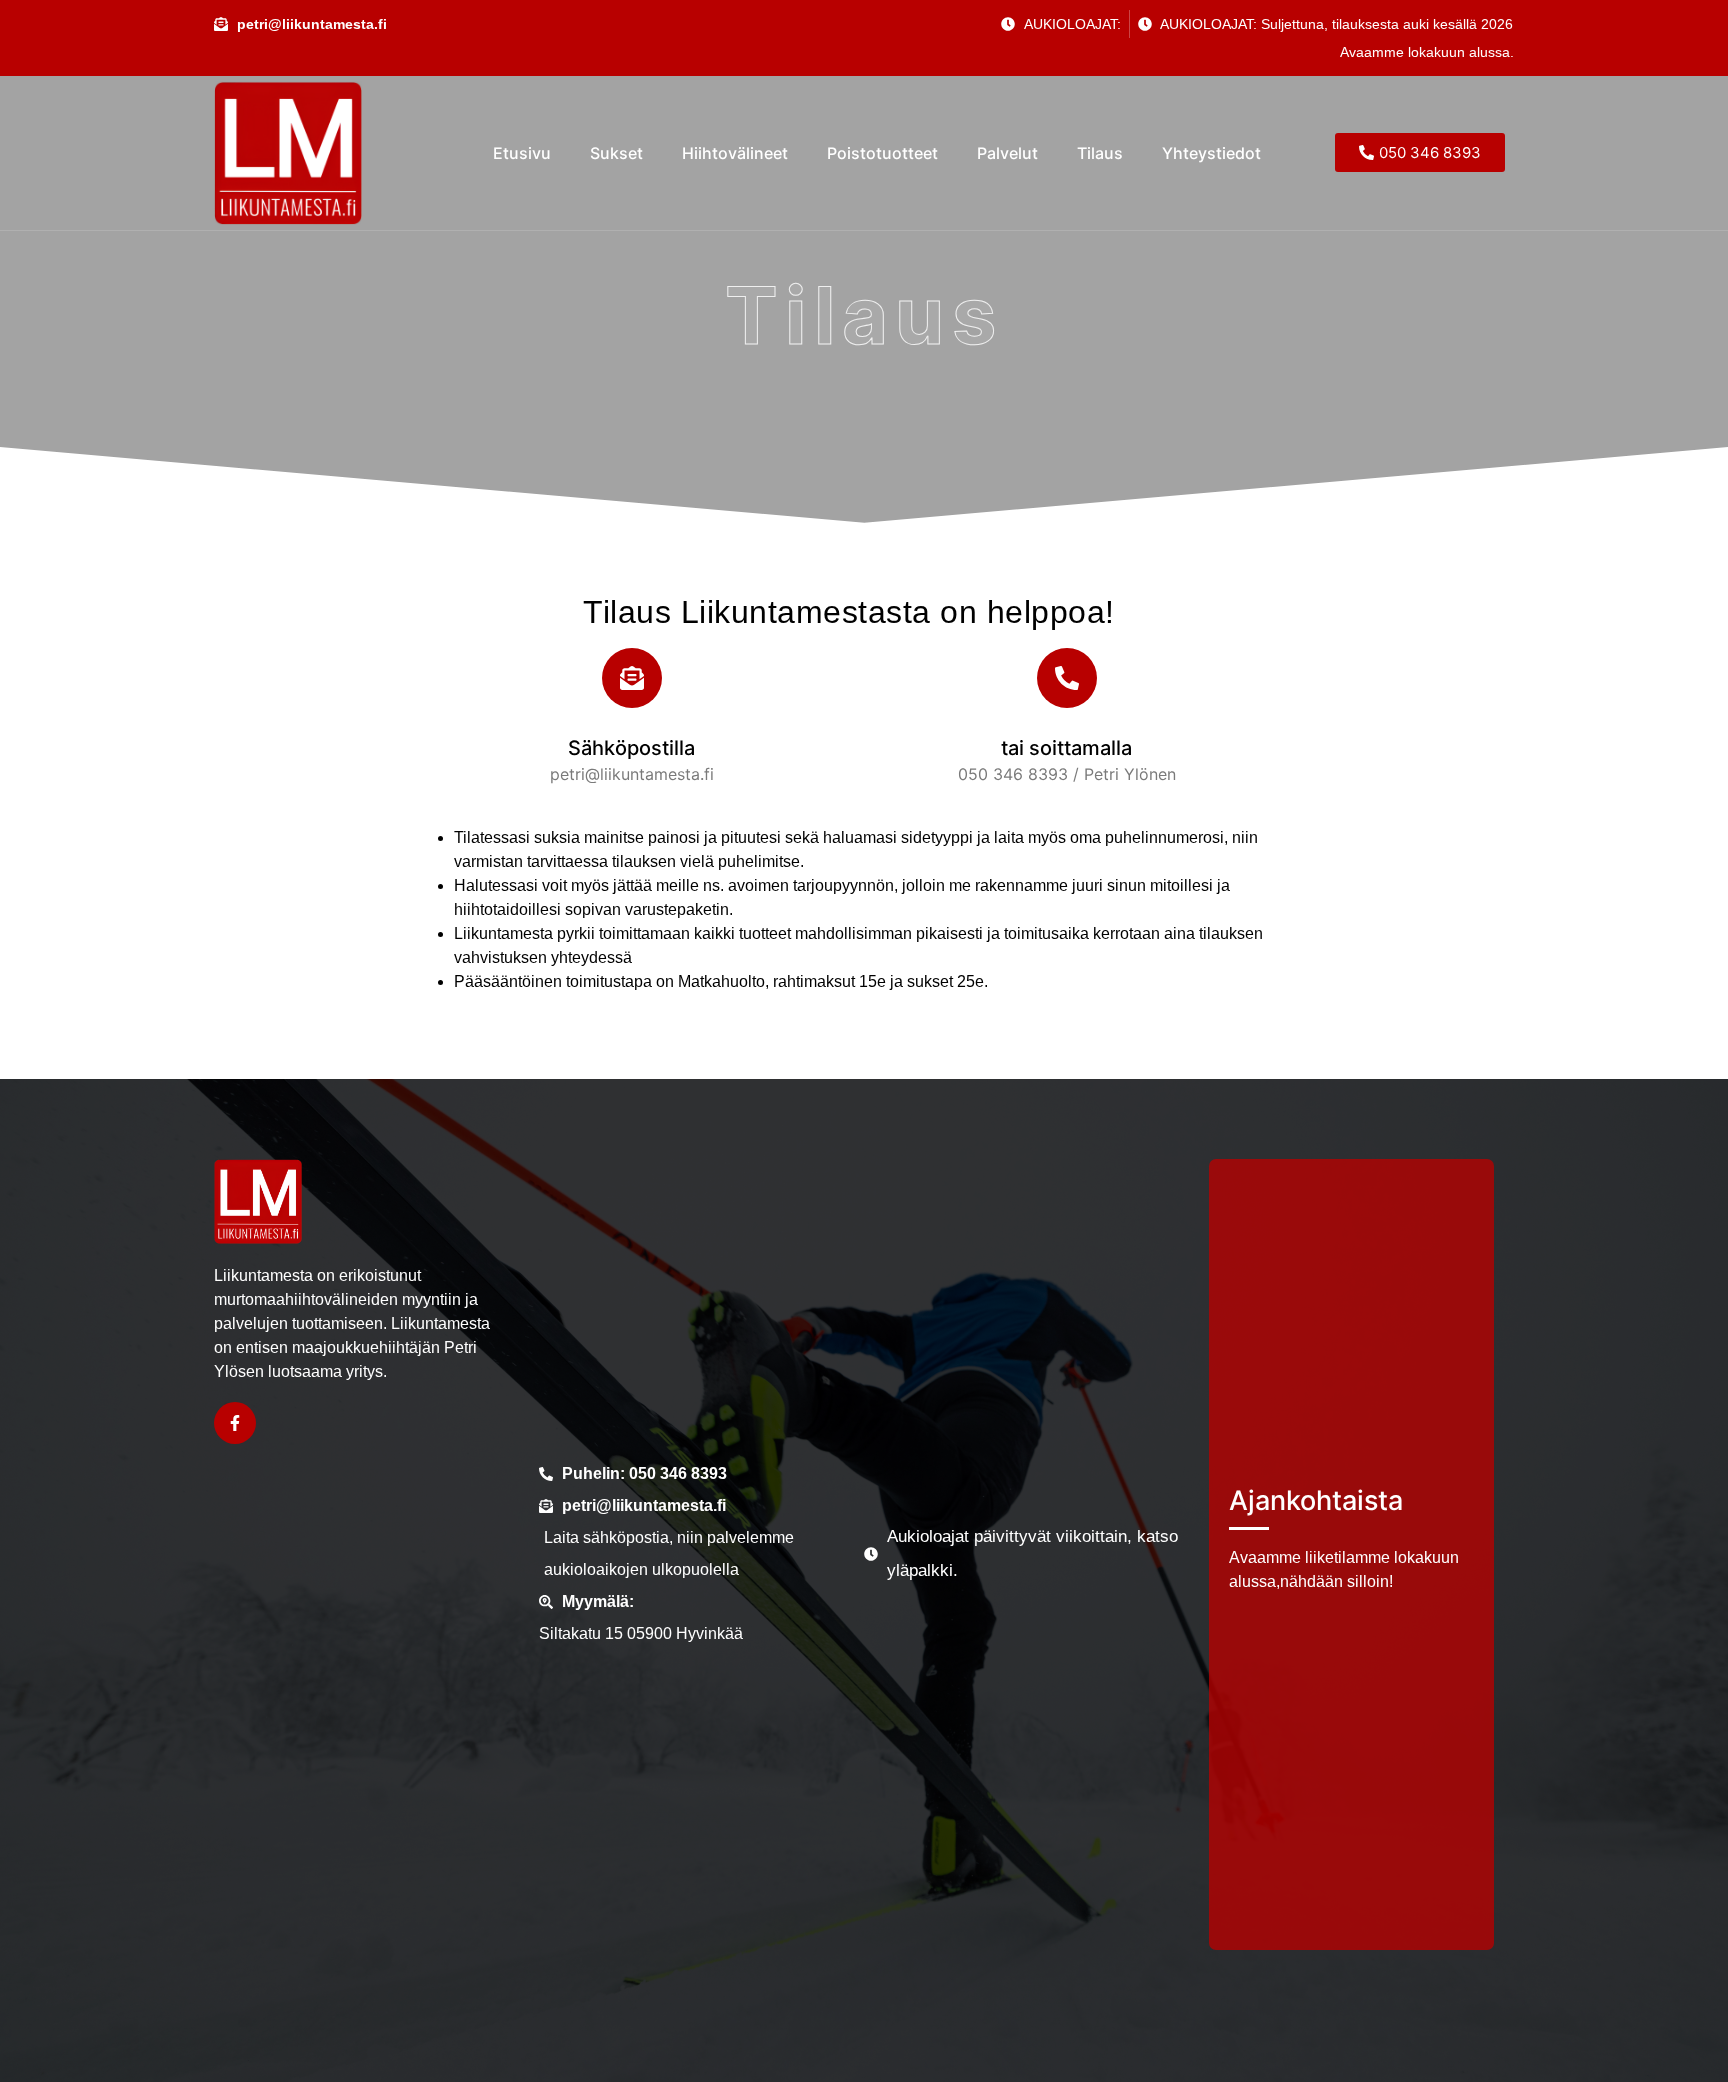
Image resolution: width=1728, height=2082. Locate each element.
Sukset (616, 153)
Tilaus (1100, 153)
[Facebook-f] (235, 1423)
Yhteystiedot (1213, 153)
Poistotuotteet (882, 153)
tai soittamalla (1066, 748)
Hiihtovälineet (735, 153)
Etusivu (522, 153)
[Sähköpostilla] (632, 678)
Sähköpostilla (631, 748)
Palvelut (1007, 153)
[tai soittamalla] (1067, 678)
